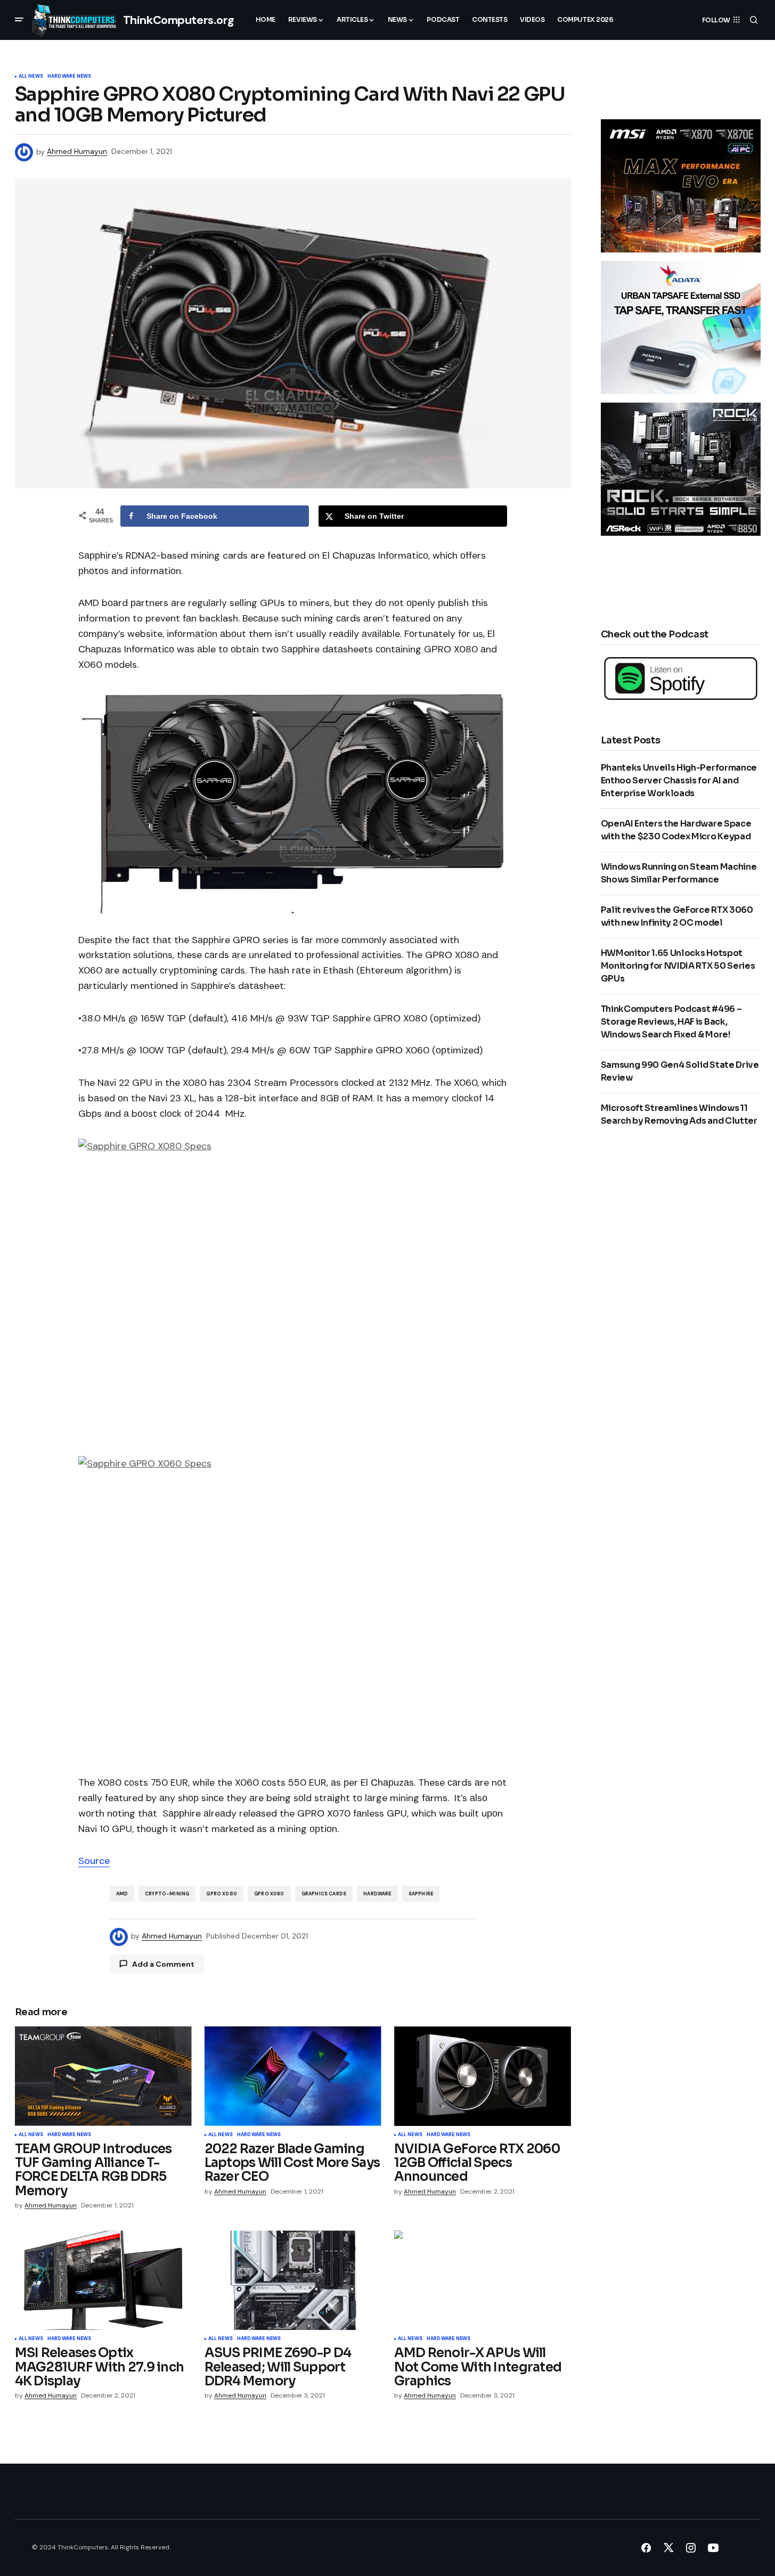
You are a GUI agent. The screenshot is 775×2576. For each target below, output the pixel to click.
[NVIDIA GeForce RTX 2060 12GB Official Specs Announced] (483, 2076)
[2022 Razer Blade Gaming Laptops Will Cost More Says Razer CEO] (293, 2076)
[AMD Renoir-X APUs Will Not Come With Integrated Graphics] (483, 2280)
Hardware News (69, 77)
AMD (122, 1894)
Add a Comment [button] (163, 1964)
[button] (19, 20)
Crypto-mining (167, 1894)
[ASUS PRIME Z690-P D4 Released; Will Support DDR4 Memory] (293, 2280)
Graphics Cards (324, 1894)
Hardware (377, 1894)
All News (31, 77)
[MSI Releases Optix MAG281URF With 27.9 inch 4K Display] (103, 2280)
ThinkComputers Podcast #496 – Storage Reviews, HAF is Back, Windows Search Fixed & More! (671, 1022)
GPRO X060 (222, 1894)
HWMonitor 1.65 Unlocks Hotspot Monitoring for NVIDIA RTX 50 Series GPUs (678, 966)
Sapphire (421, 1894)
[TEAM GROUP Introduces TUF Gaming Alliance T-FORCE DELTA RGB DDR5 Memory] (103, 2076)
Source (94, 1861)
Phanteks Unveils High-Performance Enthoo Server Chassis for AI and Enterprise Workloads (679, 780)
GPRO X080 (269, 1894)
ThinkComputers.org (179, 20)
